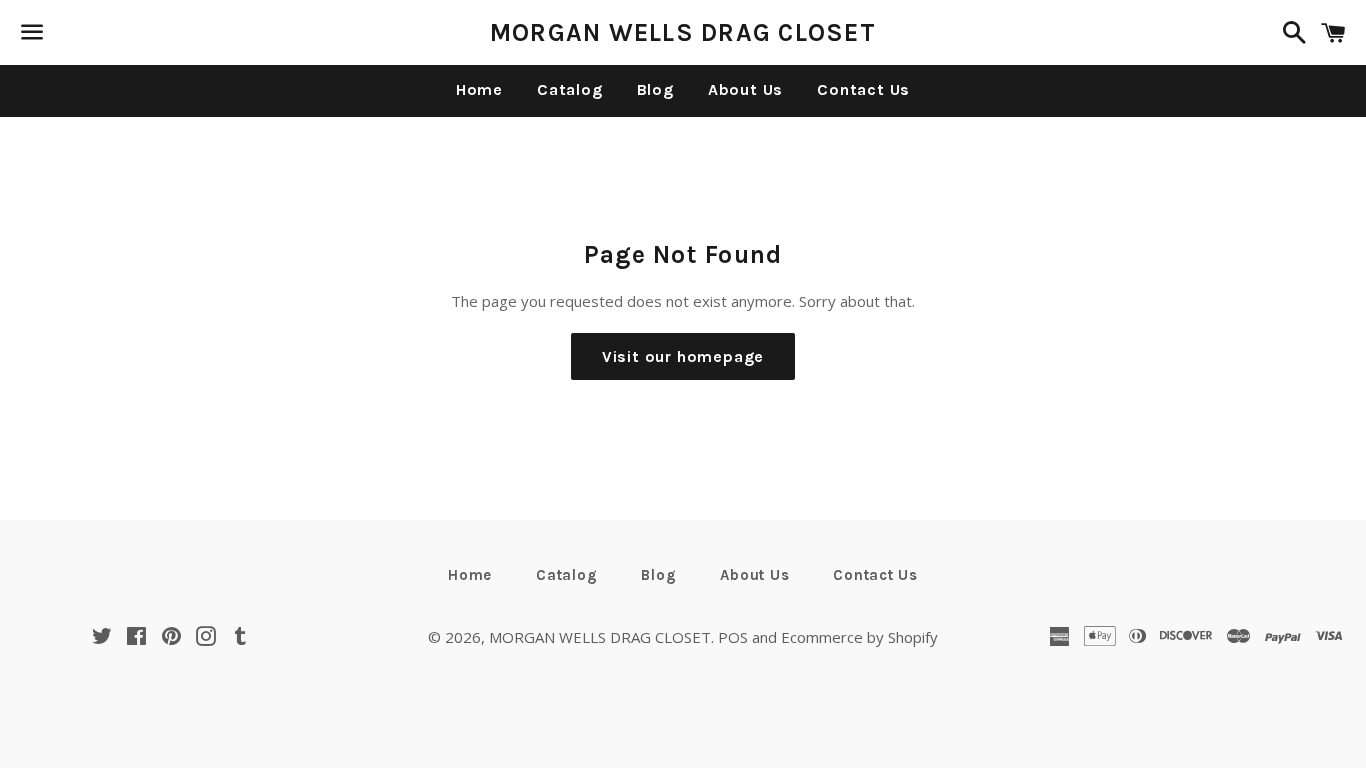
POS (733, 637)
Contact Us (863, 89)
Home (479, 89)
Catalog (570, 89)
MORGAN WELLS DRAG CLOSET (683, 32)
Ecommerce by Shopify (859, 637)
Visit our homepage (683, 356)
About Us (745, 89)
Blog (655, 89)
